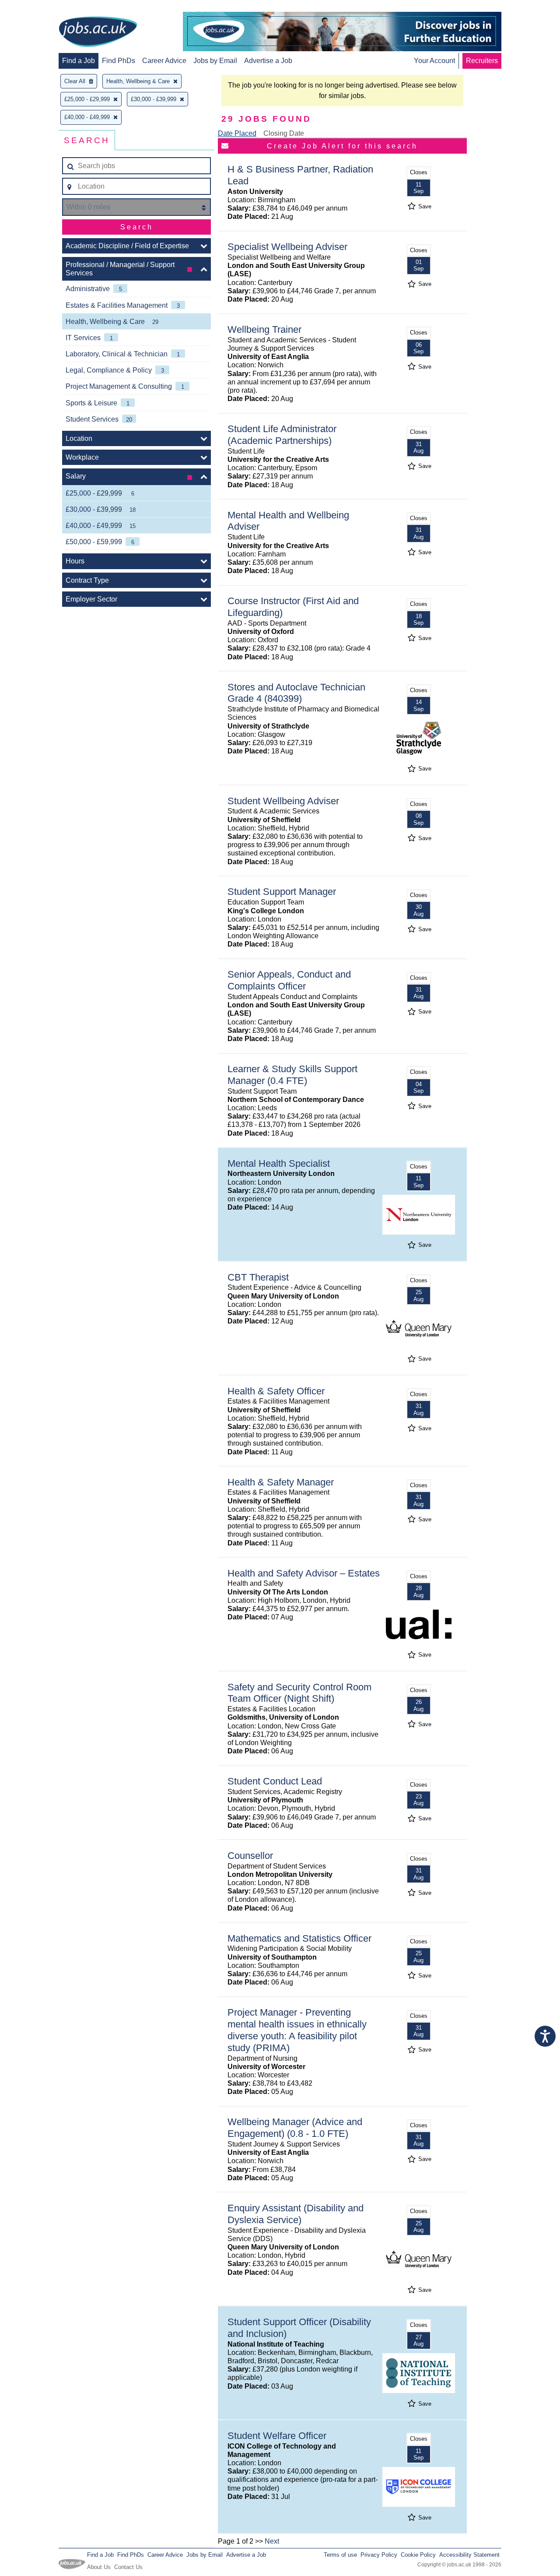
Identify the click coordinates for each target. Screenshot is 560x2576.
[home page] (98, 32)
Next (272, 2541)
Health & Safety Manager (281, 1482)
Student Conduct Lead (275, 1781)
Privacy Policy (379, 2555)
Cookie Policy (418, 2555)
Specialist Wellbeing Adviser (287, 247)
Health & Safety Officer (276, 1391)
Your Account (434, 61)
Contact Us (128, 2567)
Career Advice (164, 61)
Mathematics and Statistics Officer (299, 1938)
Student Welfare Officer (277, 2436)
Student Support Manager (282, 892)
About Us (99, 2567)
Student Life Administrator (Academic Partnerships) (282, 435)
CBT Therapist (258, 1277)
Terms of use (340, 2555)
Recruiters (482, 61)
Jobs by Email (215, 61)
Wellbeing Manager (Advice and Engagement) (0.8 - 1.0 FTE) (295, 2128)
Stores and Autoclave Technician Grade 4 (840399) (296, 693)
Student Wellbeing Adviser (283, 801)
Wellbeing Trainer (264, 329)
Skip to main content (35, 8)
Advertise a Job (268, 61)
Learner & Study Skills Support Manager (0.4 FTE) (292, 1075)
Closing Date (284, 133)
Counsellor (250, 1856)
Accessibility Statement (469, 2555)
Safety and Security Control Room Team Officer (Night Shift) (299, 1693)
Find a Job (79, 61)
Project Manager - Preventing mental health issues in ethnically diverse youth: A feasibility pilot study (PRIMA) (297, 2030)
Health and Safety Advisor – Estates (304, 1573)
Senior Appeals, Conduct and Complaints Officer (289, 980)
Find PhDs (119, 61)
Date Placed (237, 133)
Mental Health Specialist (279, 1163)
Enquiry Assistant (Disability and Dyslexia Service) (296, 2214)
